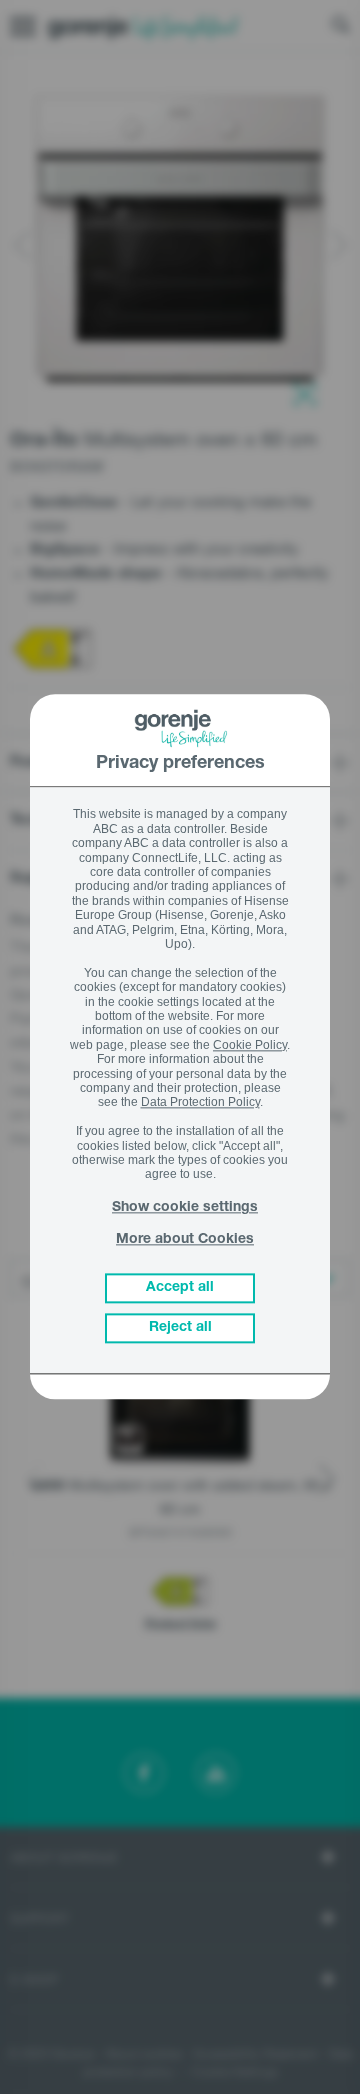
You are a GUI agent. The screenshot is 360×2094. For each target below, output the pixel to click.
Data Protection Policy (200, 1103)
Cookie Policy (250, 1045)
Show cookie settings (185, 1209)
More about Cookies (185, 1240)
